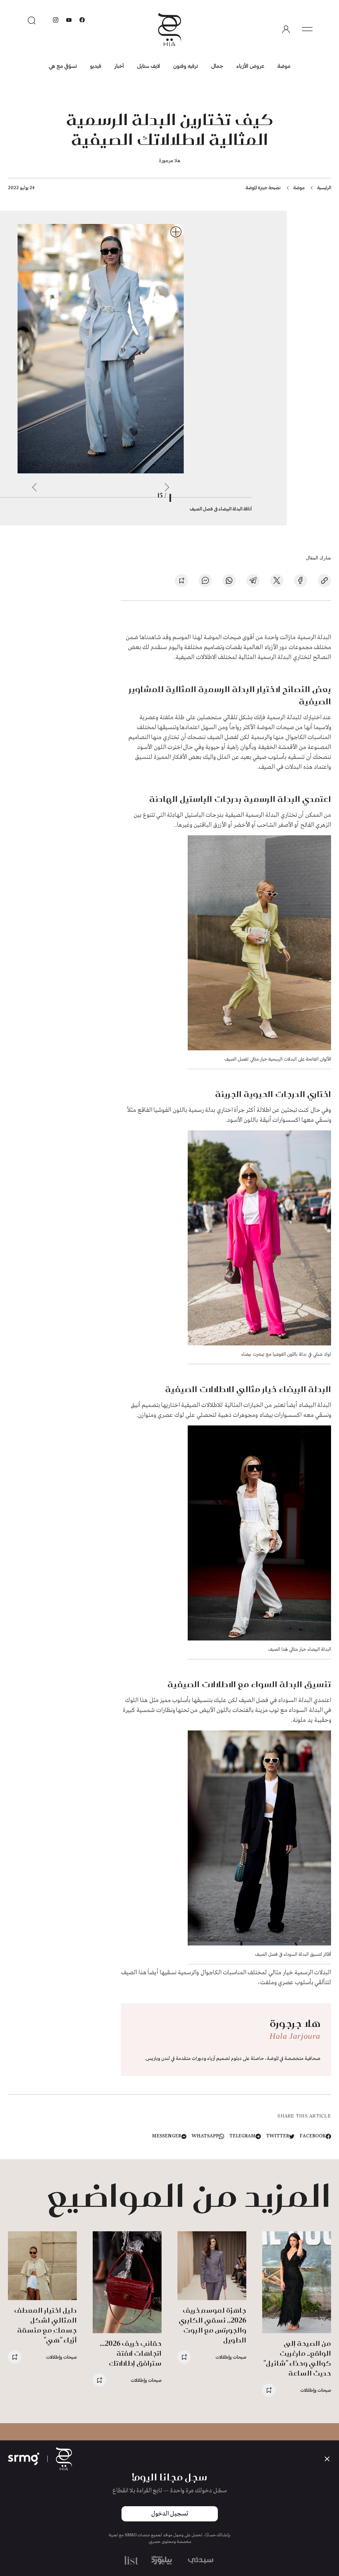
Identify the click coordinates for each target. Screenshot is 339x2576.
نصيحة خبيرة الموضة (263, 187)
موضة (284, 66)
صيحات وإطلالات (316, 2390)
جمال (217, 66)
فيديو (96, 66)
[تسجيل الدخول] (286, 29)
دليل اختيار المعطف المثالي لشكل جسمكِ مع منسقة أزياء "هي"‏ (46, 2325)
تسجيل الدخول (170, 2514)
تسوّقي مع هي (63, 66)
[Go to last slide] (167, 487)
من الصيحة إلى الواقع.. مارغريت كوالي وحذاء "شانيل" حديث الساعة (297, 2358)
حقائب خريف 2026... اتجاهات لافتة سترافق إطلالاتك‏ (131, 2353)
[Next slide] (34, 487)
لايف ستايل (148, 66)
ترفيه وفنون (186, 66)
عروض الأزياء (250, 66)
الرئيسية (324, 187)
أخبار (119, 66)
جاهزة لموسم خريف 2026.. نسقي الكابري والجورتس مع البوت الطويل (213, 2325)
